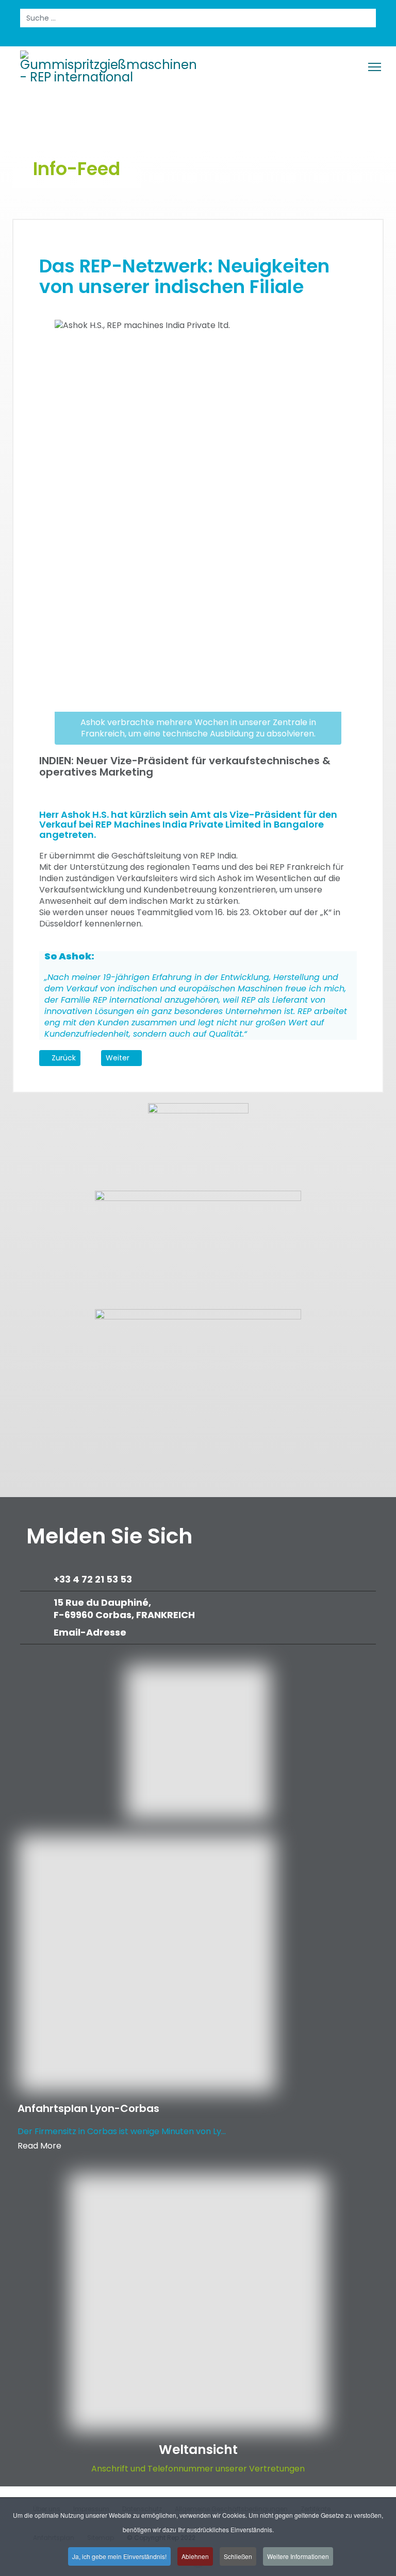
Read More (39, 2146)
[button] (348, 1075)
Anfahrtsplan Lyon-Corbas (88, 2108)
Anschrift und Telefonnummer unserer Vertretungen (198, 2469)
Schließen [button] (238, 2556)
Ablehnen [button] (195, 2556)
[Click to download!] (198, 1363)
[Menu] (375, 67)
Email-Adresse (90, 1632)
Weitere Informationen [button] (298, 2556)
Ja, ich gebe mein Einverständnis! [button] (119, 2556)
